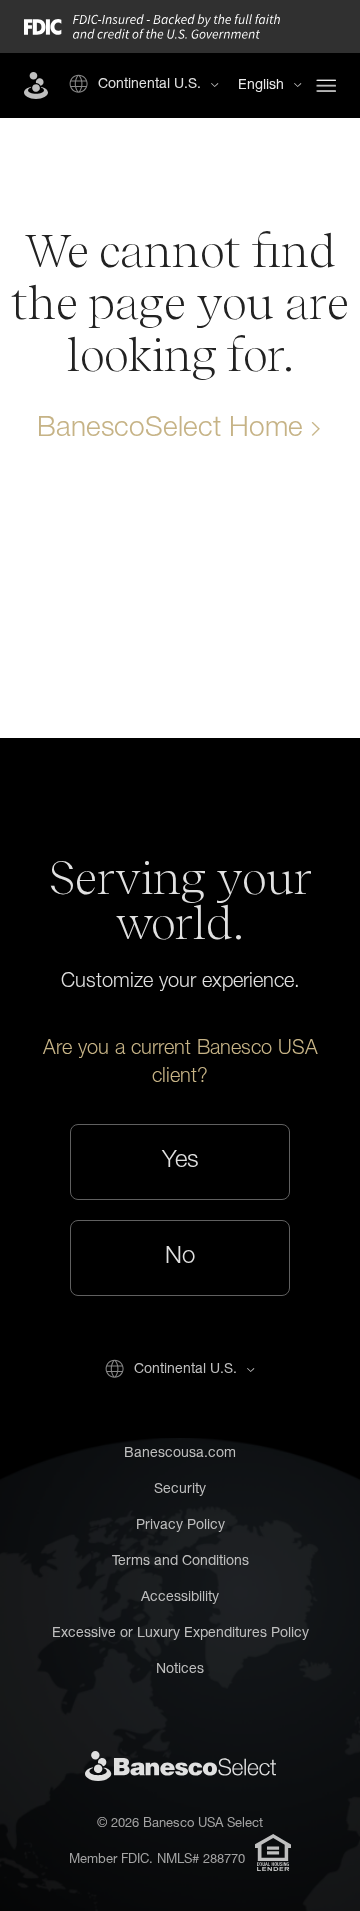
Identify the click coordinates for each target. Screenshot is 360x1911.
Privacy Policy (180, 1526)
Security (180, 1490)
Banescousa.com (180, 1454)
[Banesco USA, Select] (36, 85)
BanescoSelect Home (170, 430)
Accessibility (180, 1598)
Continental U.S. (149, 85)
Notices (180, 1670)
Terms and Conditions (180, 1562)
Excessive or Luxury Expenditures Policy (180, 1634)
